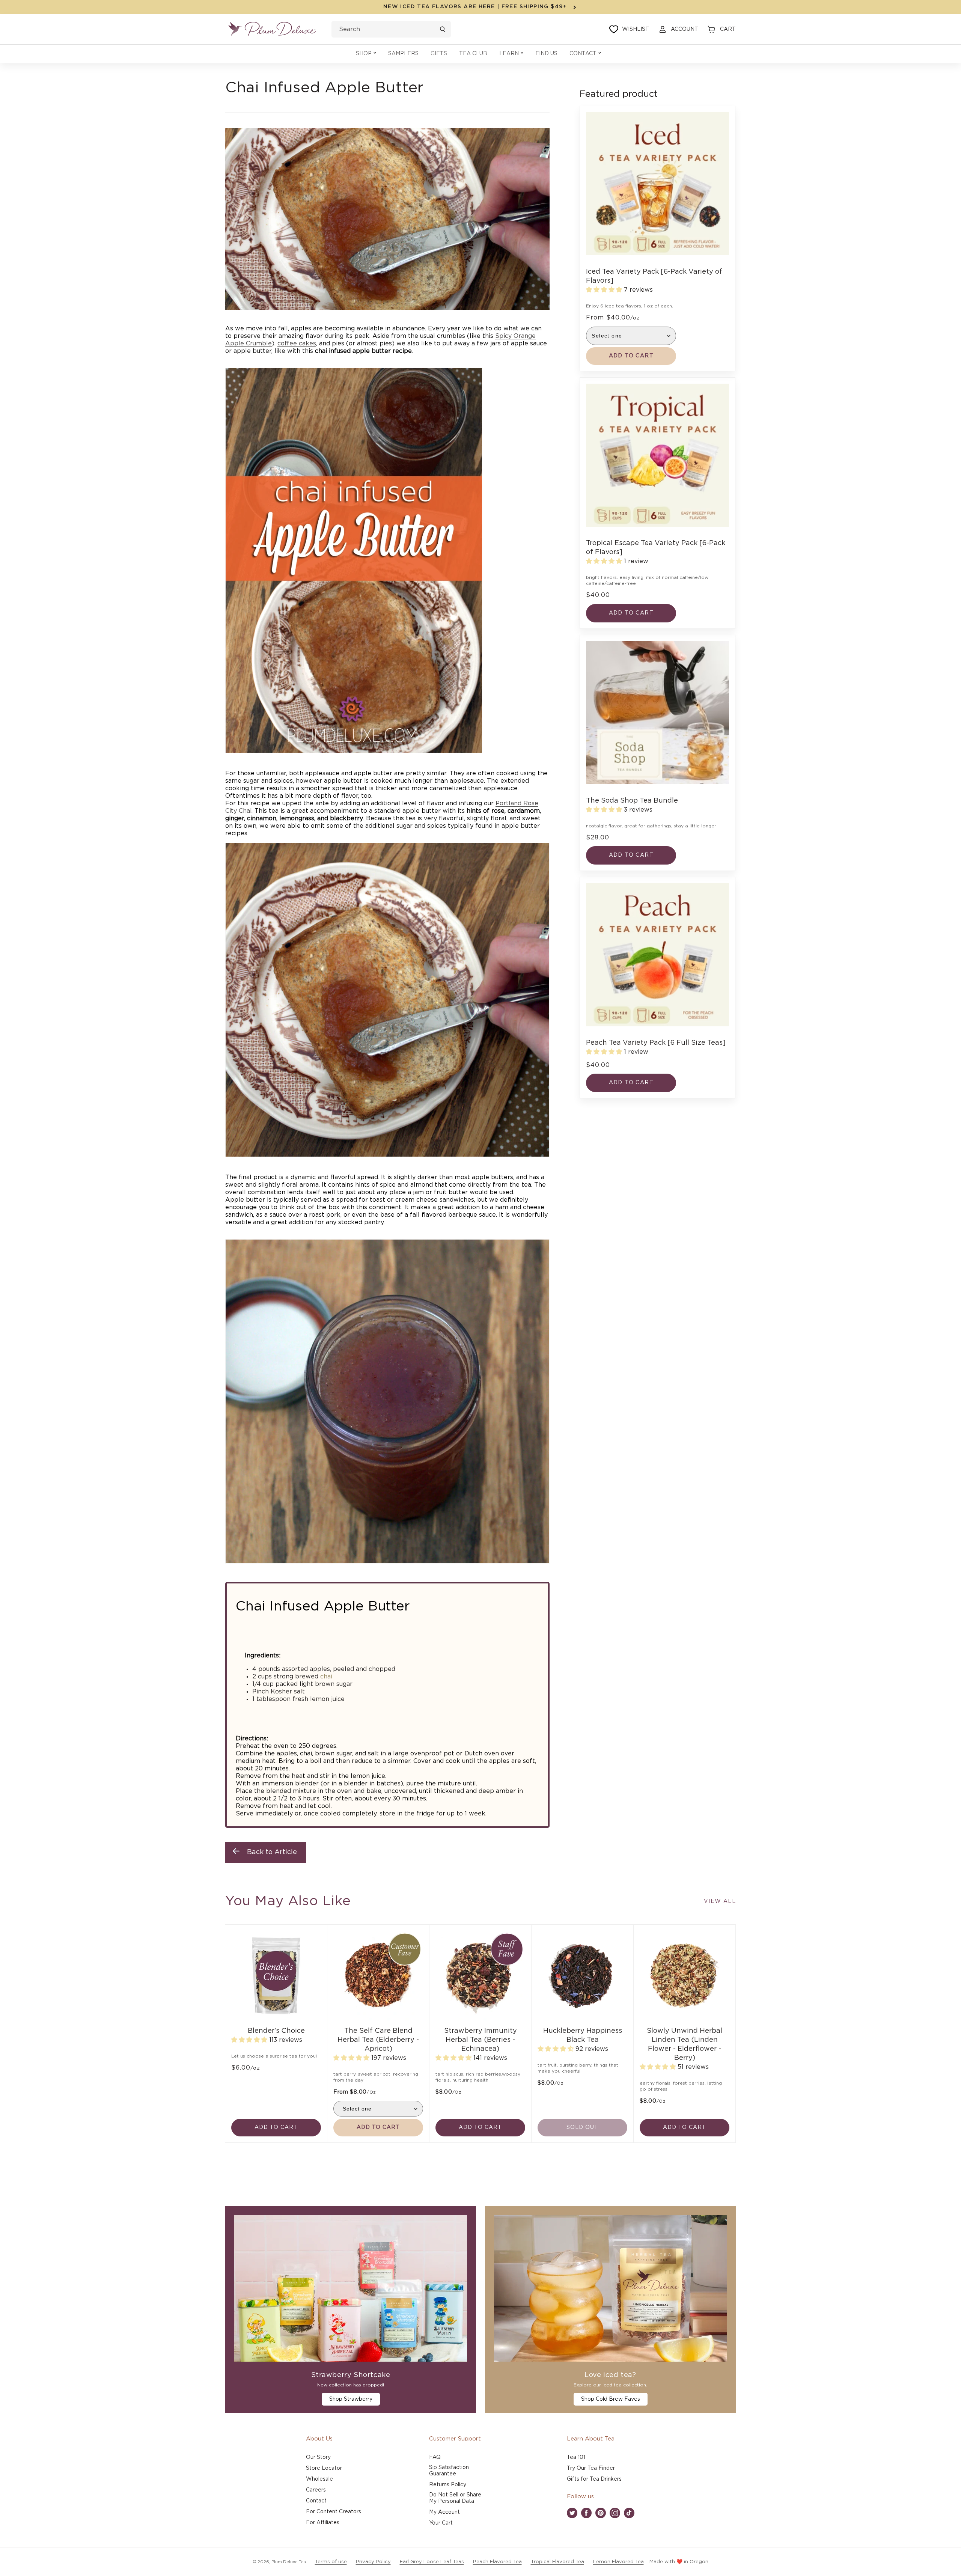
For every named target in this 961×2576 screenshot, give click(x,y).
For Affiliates (323, 2523)
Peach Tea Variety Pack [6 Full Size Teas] (656, 1043)
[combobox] (391, 29)
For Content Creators (334, 2512)
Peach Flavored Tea (497, 2562)
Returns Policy (448, 2485)
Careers (316, 2490)
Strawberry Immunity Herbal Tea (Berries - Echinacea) (480, 2040)
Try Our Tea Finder (591, 2468)
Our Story (318, 2457)
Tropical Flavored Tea (557, 2562)
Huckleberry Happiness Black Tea (583, 2035)
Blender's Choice (276, 2031)
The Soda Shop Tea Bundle (632, 801)
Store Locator (324, 2468)
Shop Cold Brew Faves (611, 2399)
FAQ (435, 2457)
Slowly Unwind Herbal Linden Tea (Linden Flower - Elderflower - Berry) (685, 2044)
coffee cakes (297, 343)
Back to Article (272, 1852)
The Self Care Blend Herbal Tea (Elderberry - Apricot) (378, 2040)
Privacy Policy (373, 2562)
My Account (444, 2512)
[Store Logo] (272, 29)
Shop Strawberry (351, 2399)
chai (326, 1677)
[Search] (443, 29)
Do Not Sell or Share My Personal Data (455, 2498)
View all (720, 1901)
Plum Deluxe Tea (289, 2562)
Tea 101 (576, 2457)
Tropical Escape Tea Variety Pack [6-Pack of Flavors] (656, 548)
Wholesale (319, 2479)
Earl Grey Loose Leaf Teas (432, 2562)
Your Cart (441, 2523)
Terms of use (331, 2562)
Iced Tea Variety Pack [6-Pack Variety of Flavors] (654, 276)
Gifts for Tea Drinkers (594, 2479)
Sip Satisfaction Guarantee (449, 2471)
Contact (316, 2501)
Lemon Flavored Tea (618, 2562)
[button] (366, 54)
